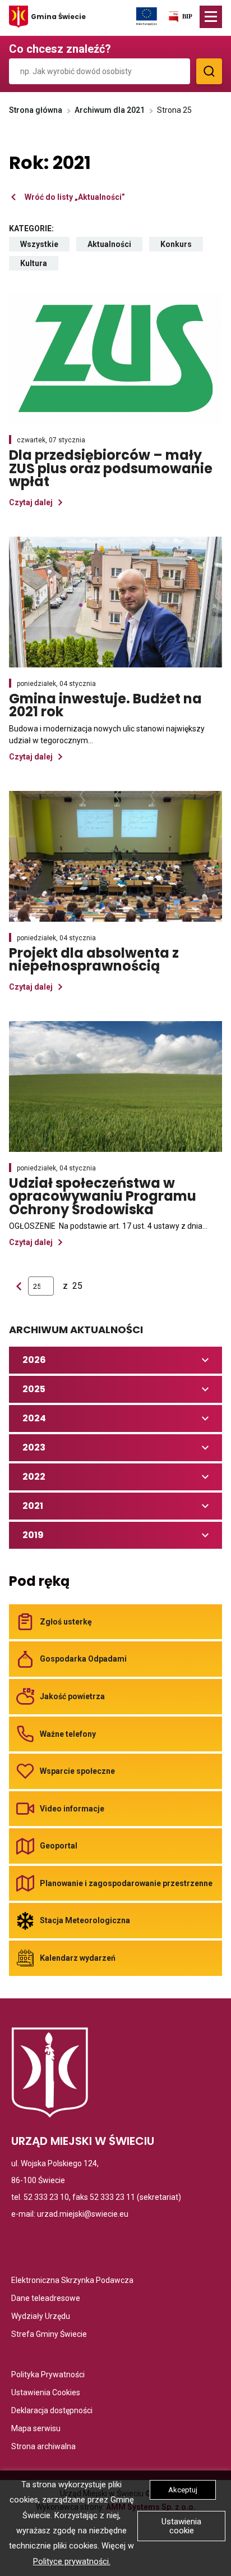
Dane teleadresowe (46, 2299)
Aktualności (115, 246)
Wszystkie (45, 246)
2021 (48, 1509)
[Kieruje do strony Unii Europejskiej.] (147, 16)
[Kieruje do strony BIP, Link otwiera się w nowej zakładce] (180, 19)
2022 (48, 1479)
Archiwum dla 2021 (110, 110)
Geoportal (59, 1846)
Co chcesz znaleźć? (60, 49)
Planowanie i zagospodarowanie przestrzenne (126, 1883)
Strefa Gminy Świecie (49, 2335)
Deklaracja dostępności (52, 2411)
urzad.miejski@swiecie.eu (83, 2214)
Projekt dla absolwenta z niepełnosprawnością (115, 960)
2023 (48, 1450)
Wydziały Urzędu (41, 2317)
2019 (48, 1538)
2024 (48, 1421)
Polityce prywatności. (72, 2562)
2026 (48, 1363)
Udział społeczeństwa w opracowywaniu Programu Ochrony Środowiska (115, 1196)
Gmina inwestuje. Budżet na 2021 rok (105, 705)
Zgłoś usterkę (66, 1622)
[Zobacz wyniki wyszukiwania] (209, 71)
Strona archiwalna (43, 2447)
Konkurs (182, 246)
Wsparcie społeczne (77, 1771)
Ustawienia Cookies (46, 2393)
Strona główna (36, 110)
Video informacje (72, 1809)
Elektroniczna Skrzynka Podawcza (72, 2281)
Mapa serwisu (36, 2429)
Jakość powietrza (72, 1696)
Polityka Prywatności (48, 2375)
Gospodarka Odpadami (83, 1659)
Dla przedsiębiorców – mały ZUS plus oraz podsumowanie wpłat (111, 468)
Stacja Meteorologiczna (85, 1920)
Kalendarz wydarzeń (78, 1958)
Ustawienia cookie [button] (181, 2526)
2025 (48, 1392)
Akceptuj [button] (183, 2490)
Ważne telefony (68, 1734)
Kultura (39, 265)
